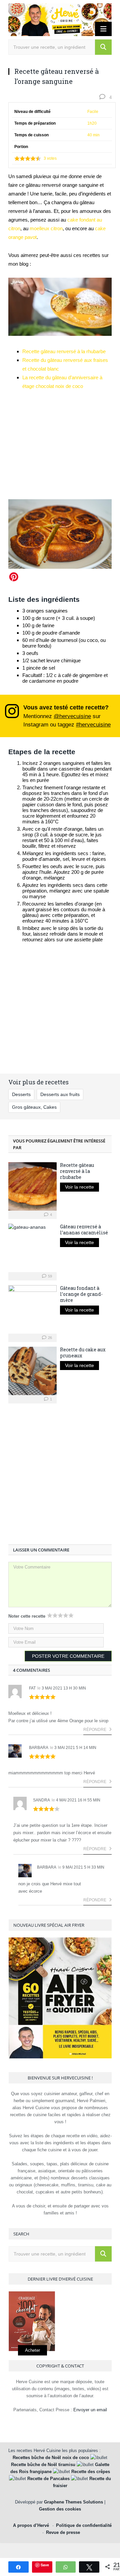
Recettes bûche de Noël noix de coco (51, 2458)
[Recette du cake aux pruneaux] (32, 1371)
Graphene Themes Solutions (73, 2502)
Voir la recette (79, 1187)
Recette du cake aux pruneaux (83, 1352)
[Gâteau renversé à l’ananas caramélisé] (32, 1248)
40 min (93, 135)
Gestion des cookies (60, 2509)
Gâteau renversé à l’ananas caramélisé (84, 1230)
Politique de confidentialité (84, 2525)
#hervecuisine (93, 724)
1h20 (92, 123)
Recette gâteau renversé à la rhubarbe (64, 351)
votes (50, 158)
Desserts (21, 1094)
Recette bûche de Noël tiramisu (43, 2465)
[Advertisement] (60, 442)
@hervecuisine (72, 716)
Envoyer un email (90, 2410)
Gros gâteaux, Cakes (34, 1107)
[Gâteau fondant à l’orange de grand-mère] (32, 1309)
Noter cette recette (27, 1616)
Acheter (32, 2350)
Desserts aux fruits (60, 1094)
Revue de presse (63, 2532)
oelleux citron (48, 228)
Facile (93, 112)
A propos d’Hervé (31, 2525)
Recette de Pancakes (48, 2479)
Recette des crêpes (91, 2472)
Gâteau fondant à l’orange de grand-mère (81, 1294)
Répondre (95, 1730)
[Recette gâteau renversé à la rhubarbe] (32, 1186)
